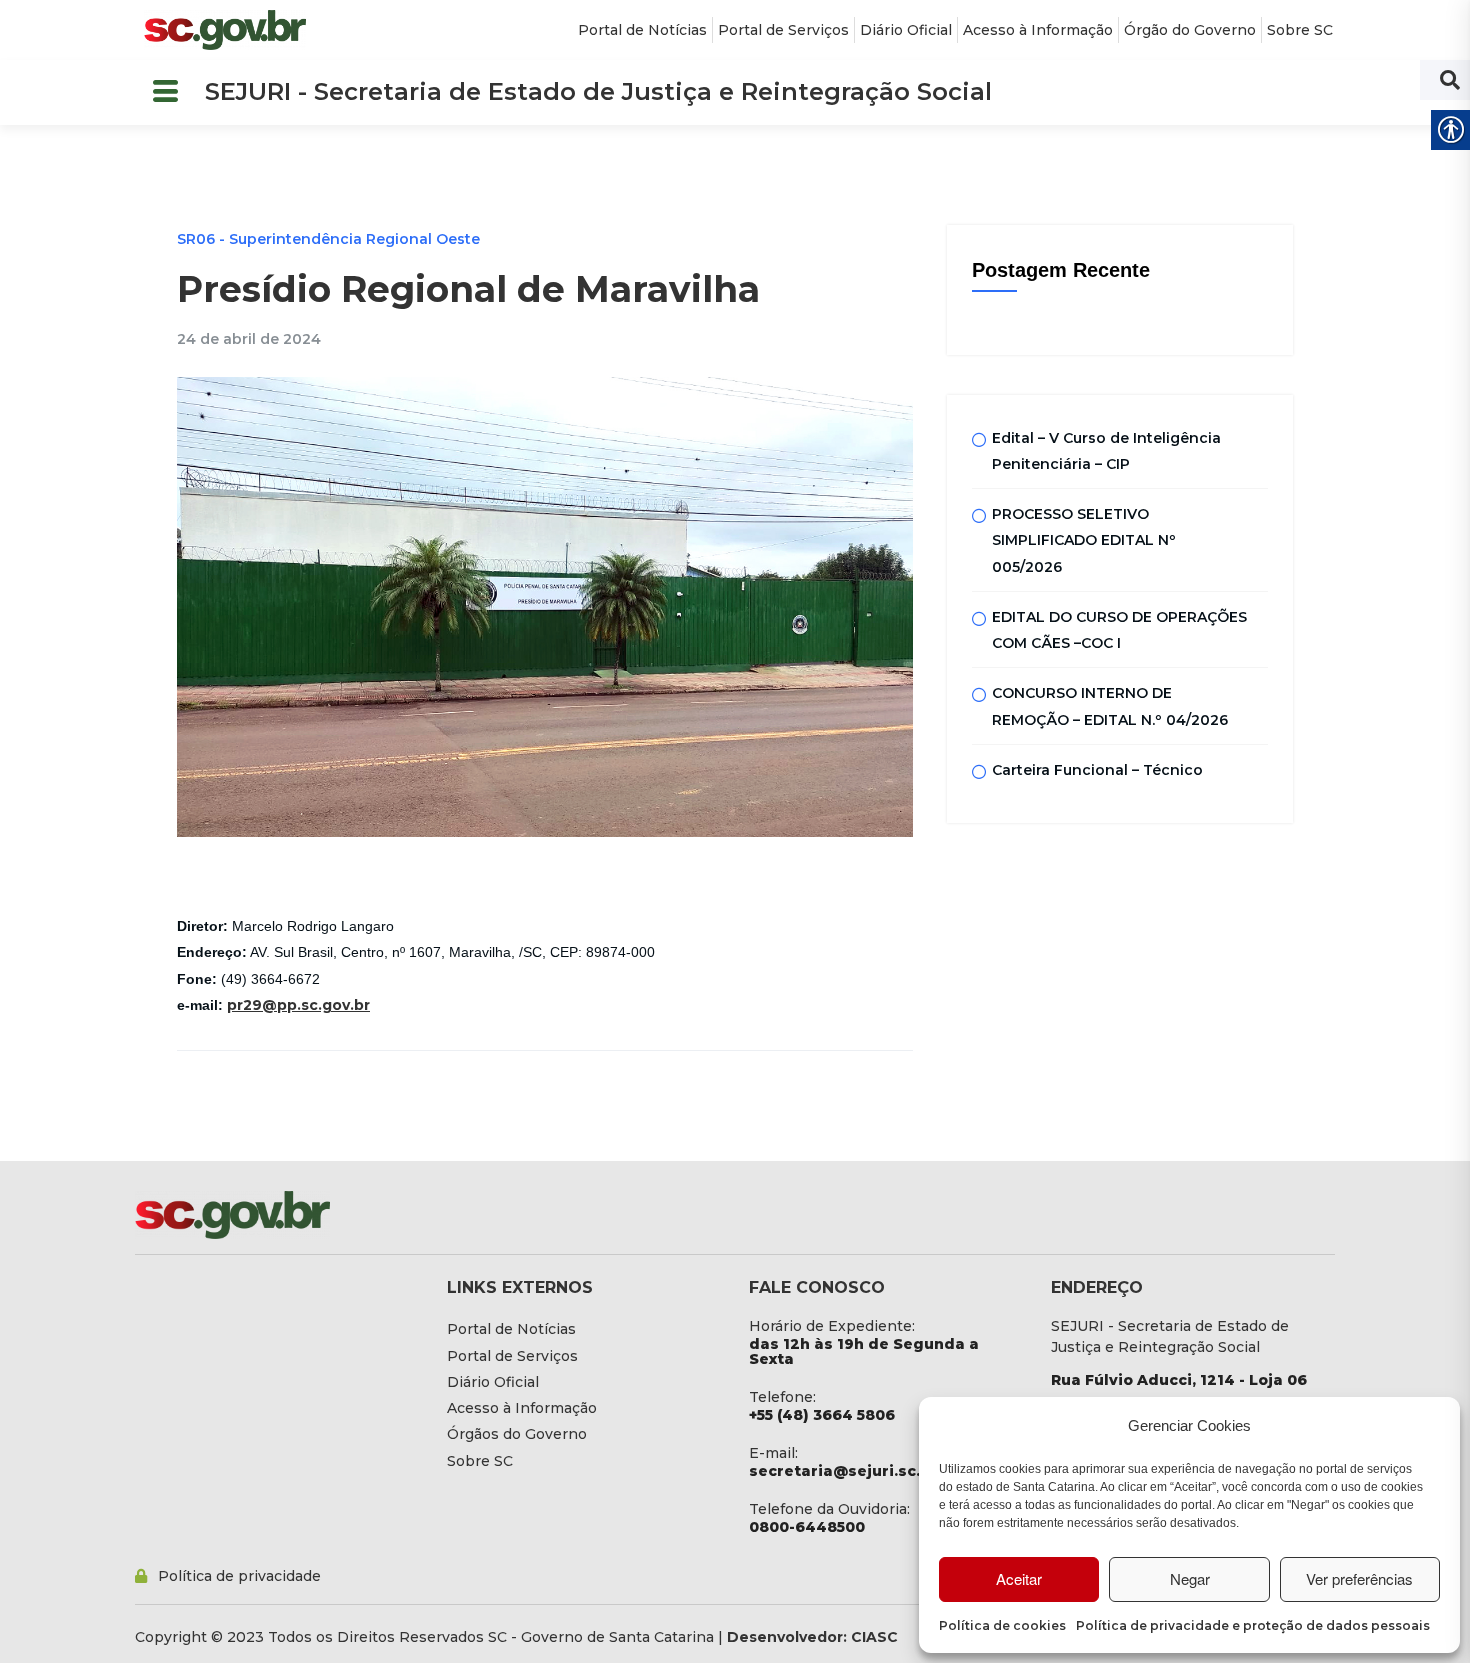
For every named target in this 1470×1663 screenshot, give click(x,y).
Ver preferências (1359, 1578)
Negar (1190, 1578)
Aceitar (1019, 1578)
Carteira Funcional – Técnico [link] (1097, 770)
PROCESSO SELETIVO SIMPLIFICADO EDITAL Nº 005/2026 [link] (1084, 540)
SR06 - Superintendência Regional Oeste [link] (328, 239)
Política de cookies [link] (1002, 1625)
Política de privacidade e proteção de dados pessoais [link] (1253, 1625)
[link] (225, 30)
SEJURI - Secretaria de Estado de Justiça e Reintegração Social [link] (598, 91)
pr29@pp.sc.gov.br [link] (298, 1005)
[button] (165, 92)
